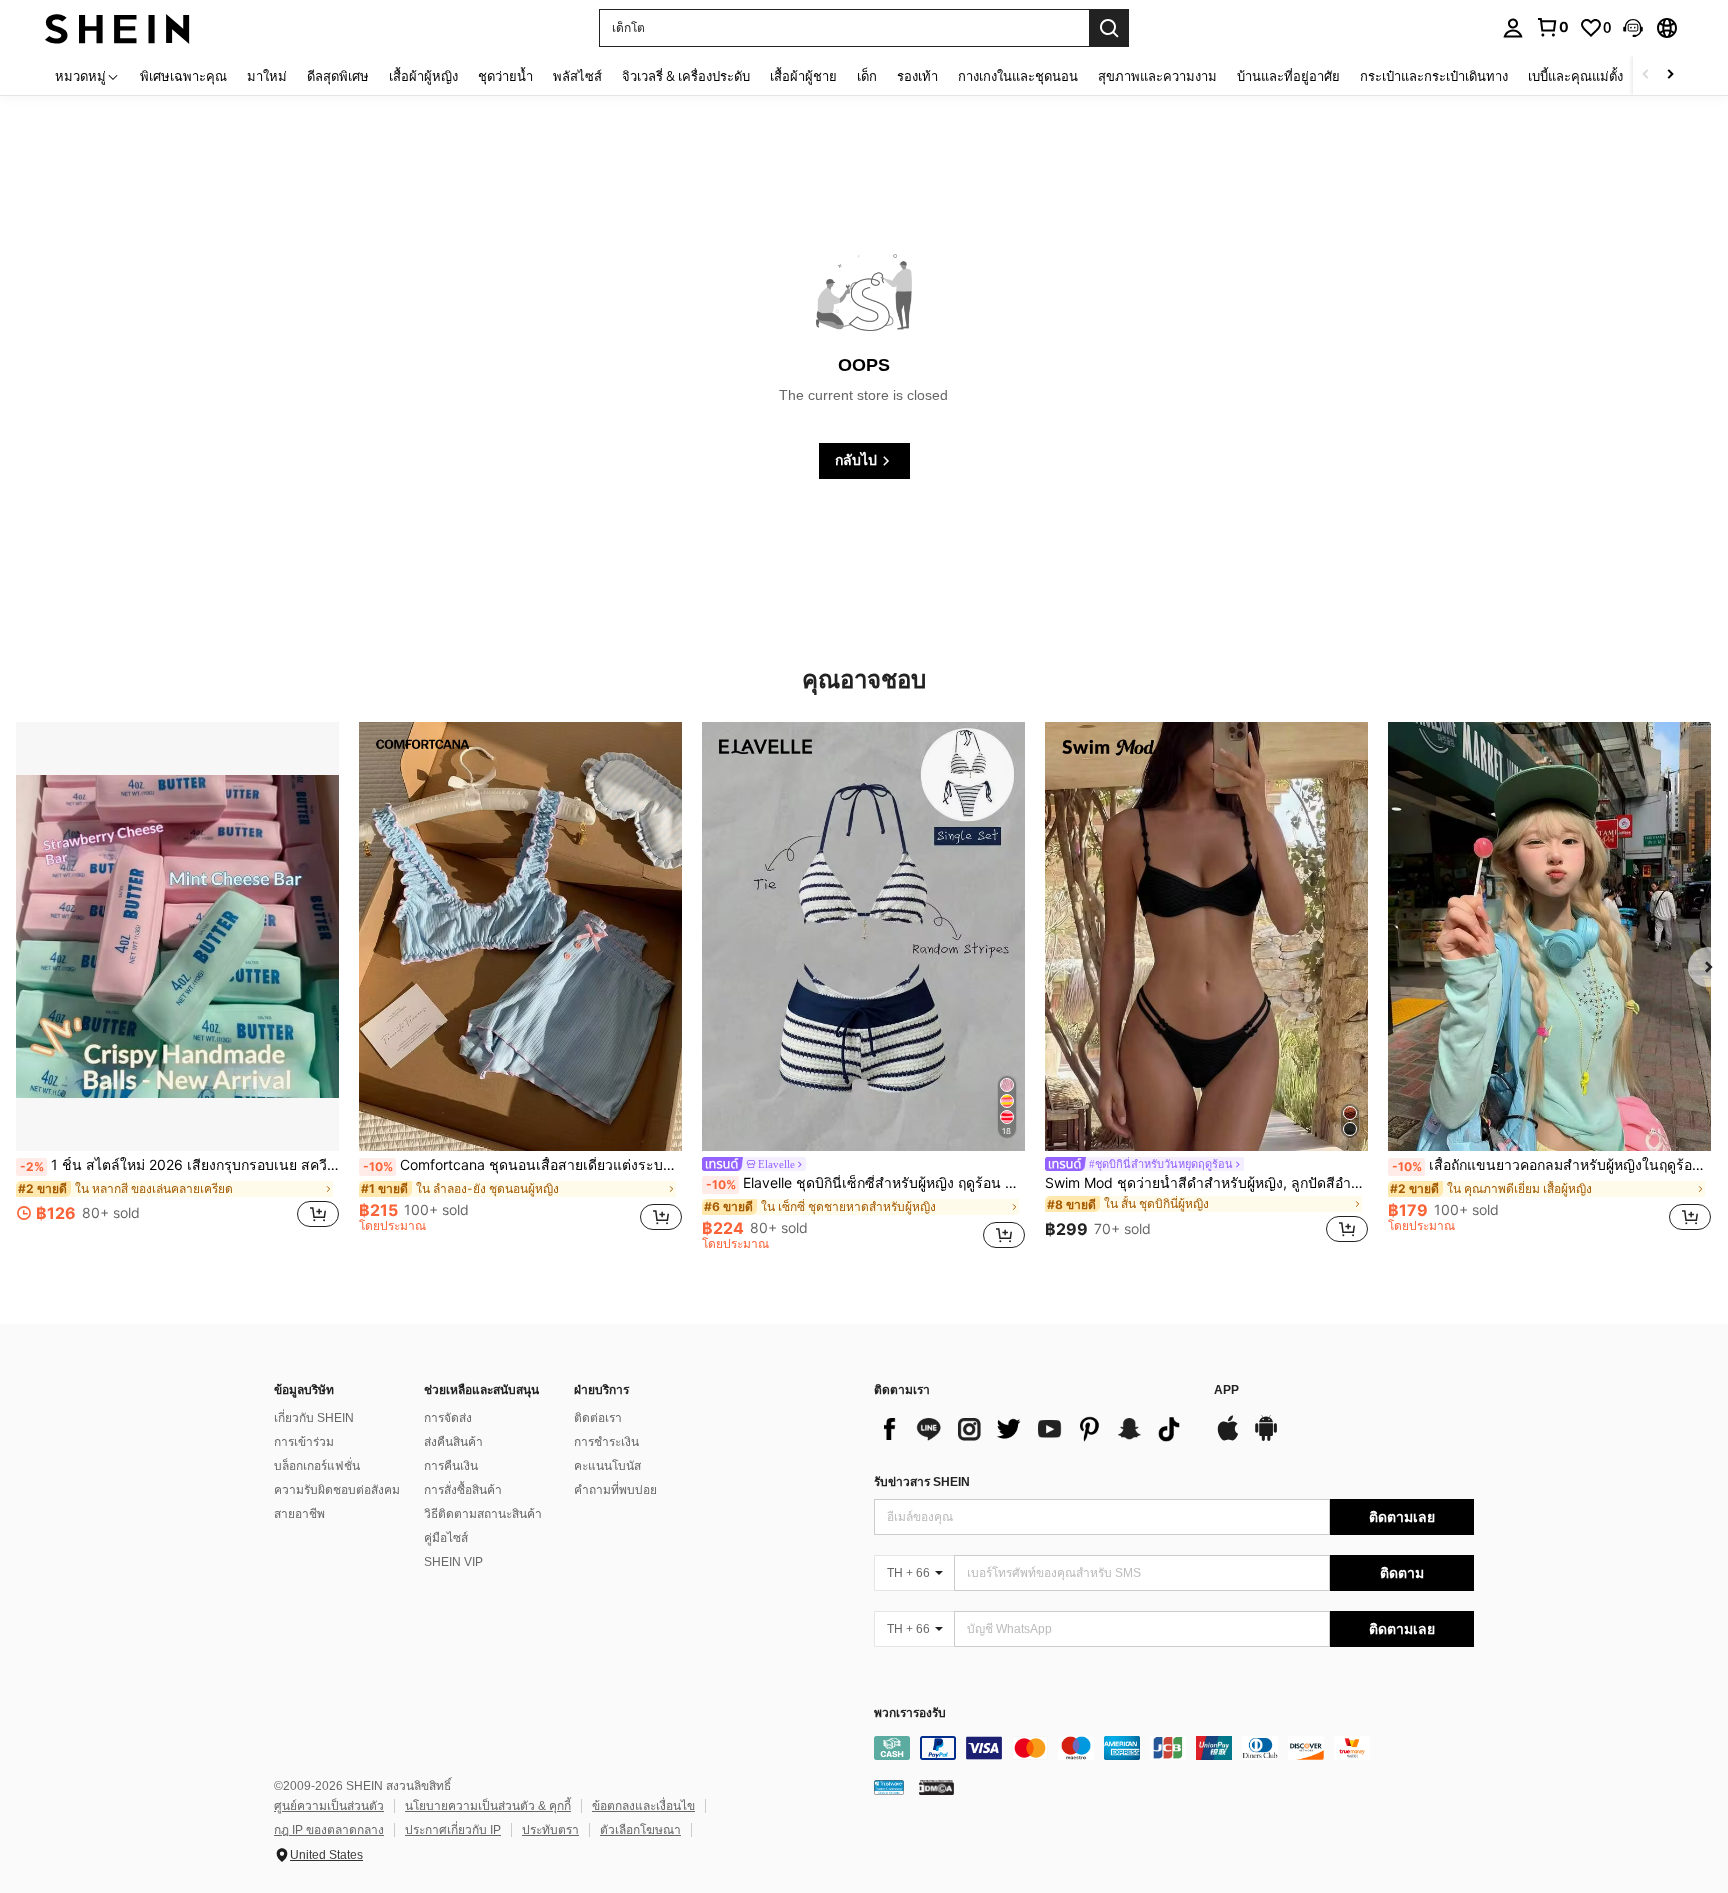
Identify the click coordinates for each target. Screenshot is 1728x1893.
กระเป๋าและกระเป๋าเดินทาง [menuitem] (1434, 76)
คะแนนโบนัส (607, 1466)
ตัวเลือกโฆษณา (640, 1830)
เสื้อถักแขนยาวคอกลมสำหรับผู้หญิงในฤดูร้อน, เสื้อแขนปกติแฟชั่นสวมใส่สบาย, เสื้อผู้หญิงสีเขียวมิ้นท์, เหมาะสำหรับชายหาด (1551, 1165)
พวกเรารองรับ (910, 1713)
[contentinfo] (1174, 1748)
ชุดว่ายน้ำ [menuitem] (505, 76)
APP (1226, 1390)
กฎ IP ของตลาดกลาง (329, 1830)
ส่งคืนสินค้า (453, 1442)
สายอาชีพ (299, 1514)
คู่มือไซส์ (446, 1538)
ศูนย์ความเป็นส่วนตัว (329, 1806)
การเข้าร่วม (304, 1442)
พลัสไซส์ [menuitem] (577, 76)
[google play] (1266, 1438)
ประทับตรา (550, 1830)
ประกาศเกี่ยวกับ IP (453, 1830)
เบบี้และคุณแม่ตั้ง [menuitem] (1575, 76)
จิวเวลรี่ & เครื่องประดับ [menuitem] (686, 76)
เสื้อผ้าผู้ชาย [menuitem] (803, 76)
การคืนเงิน (451, 1466)
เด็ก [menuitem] (867, 76)
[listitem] (177, 986)
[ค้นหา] (1109, 28)
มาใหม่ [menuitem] (267, 76)
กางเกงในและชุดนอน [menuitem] (1018, 76)
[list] (1034, 1429)
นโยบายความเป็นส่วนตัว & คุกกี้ (488, 1806)
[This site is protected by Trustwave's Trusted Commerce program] (889, 1787)
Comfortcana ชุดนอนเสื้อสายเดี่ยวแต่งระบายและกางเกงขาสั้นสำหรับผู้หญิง (522, 1165)
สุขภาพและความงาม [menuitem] (1157, 76)
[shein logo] (117, 27)
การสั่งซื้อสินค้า (463, 1490)
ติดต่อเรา (598, 1418)
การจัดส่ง (448, 1418)
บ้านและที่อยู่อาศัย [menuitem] (1288, 76)
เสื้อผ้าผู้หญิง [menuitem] (423, 76)
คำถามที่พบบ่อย (615, 1490)
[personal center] (1513, 28)
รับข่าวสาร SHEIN (922, 1482)
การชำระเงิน (606, 1442)
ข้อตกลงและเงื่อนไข (643, 1806)
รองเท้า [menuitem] (917, 76)
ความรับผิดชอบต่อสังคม (337, 1490)
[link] (1552, 27)
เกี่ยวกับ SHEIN (314, 1418)
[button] (1633, 28)
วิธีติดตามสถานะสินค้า (483, 1514)
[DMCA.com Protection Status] (936, 1787)
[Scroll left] (1646, 75)
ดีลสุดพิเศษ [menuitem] (338, 76)
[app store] (1228, 1438)
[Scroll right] (1670, 75)
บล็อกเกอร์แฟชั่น (317, 1466)
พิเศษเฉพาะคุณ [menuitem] (183, 76)
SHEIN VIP (453, 1562)
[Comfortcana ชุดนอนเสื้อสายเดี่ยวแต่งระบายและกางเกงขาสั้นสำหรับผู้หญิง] (520, 937)
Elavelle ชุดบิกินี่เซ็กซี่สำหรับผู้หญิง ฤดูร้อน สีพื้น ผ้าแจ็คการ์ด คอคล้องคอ (865, 1183)
